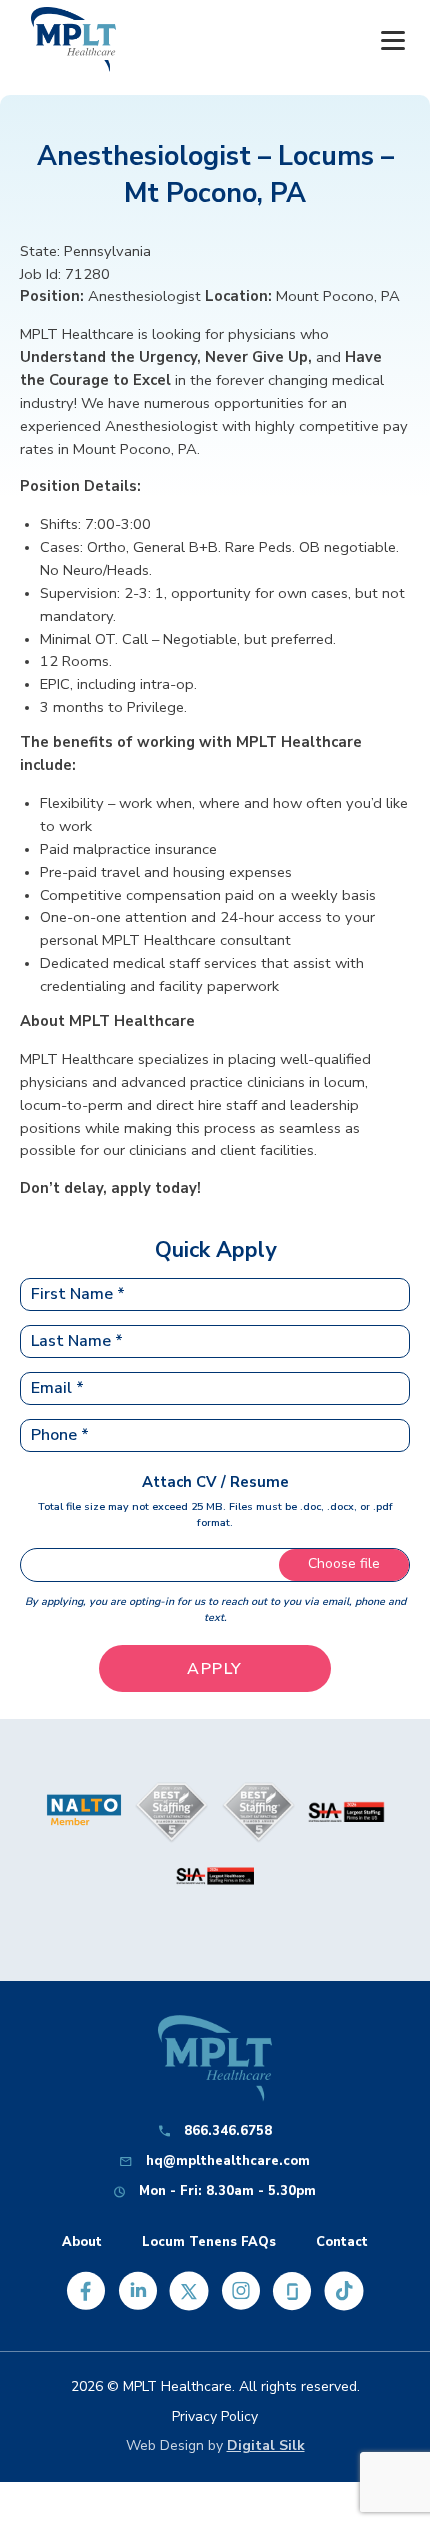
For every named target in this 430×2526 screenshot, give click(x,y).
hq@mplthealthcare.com (228, 2161)
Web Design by (215, 2445)
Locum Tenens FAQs (209, 2242)
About (82, 2242)
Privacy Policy (215, 2416)
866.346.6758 (228, 2131)
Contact (342, 2242)
